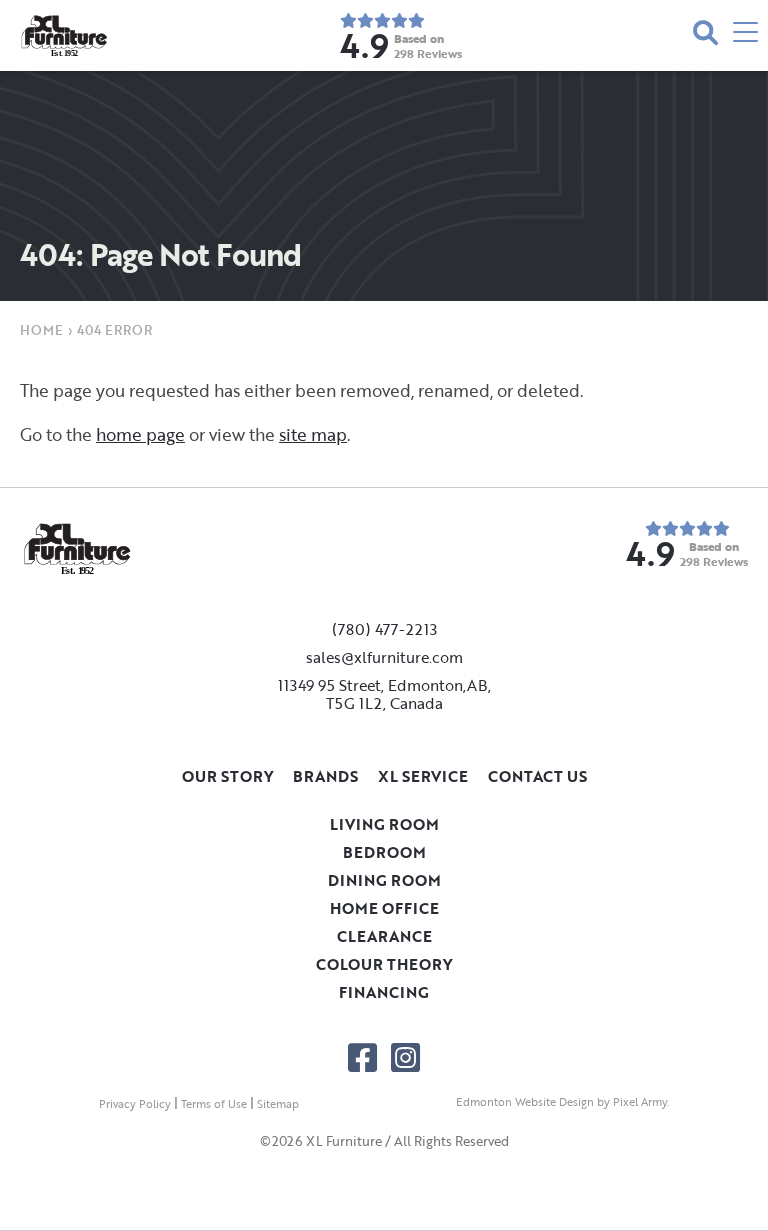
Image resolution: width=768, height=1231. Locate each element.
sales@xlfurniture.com (384, 657)
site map (313, 434)
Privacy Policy (135, 1104)
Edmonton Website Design (525, 1102)
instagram (405, 1057)
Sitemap (278, 1104)
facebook (362, 1057)
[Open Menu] (745, 35)
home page (140, 434)
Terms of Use (214, 1104)
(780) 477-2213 (384, 629)
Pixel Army (640, 1102)
